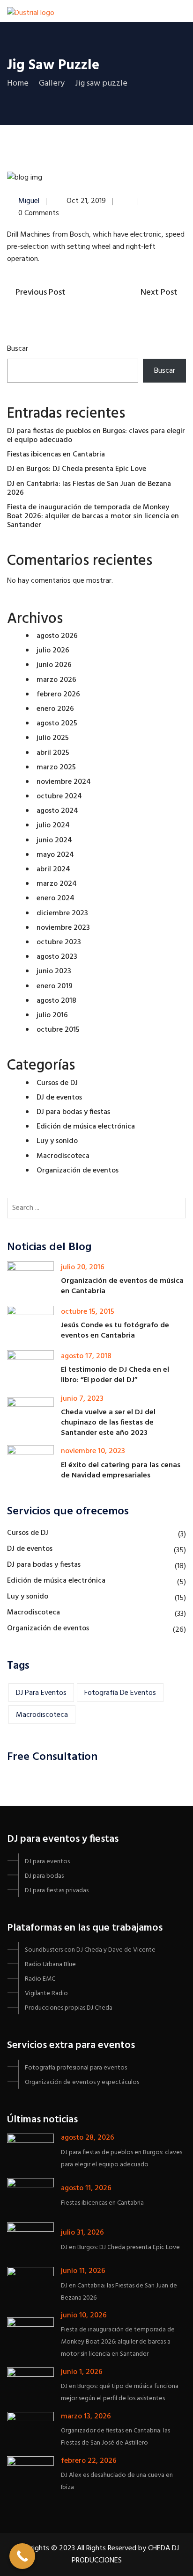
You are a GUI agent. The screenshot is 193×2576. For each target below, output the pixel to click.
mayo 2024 (55, 855)
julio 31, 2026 (82, 2233)
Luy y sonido (57, 1141)
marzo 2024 (57, 884)
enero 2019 (55, 986)
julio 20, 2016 (83, 1267)
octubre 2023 (59, 942)
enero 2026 (55, 709)
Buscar (18, 349)
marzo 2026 (56, 680)
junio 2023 (54, 971)
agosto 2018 (56, 1001)
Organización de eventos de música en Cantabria (122, 1286)
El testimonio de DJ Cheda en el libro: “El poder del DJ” (115, 1375)
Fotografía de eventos (120, 1693)
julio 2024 (53, 825)
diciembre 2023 (62, 913)
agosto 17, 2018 (86, 1356)
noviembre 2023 (63, 928)
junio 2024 (54, 840)
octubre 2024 (59, 796)
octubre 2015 (58, 1030)
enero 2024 (56, 898)
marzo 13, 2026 (86, 2417)
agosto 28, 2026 (88, 2138)
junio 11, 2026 (83, 2271)
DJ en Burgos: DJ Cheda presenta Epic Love (77, 469)
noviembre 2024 (64, 782)
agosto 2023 (57, 957)
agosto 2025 (57, 724)
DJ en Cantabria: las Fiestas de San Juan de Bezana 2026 (89, 488)
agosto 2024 (57, 811)
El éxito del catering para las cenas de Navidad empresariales (121, 1470)
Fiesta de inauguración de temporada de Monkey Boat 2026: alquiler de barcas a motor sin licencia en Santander (93, 516)
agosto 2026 (57, 636)
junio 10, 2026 (84, 2316)
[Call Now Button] (22, 2556)
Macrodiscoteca (63, 1156)
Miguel (29, 201)
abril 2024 (53, 869)
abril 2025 (53, 753)
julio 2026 (53, 651)
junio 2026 (54, 665)
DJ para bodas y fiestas (73, 1112)
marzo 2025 (56, 767)
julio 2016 (52, 1015)
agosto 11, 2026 (86, 2188)
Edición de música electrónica (86, 1127)
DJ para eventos (41, 1693)
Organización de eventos (78, 1171)
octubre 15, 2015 (88, 1312)
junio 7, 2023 (82, 1399)
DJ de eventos (59, 1098)
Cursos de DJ (57, 1083)
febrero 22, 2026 (89, 2461)
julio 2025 (53, 738)
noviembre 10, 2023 (93, 1451)
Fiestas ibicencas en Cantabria (56, 455)
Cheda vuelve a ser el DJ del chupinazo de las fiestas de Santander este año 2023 (108, 1423)
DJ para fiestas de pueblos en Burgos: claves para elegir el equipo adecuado (96, 436)
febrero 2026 (58, 695)
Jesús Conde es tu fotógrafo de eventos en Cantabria (115, 1331)
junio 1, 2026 (82, 2372)
